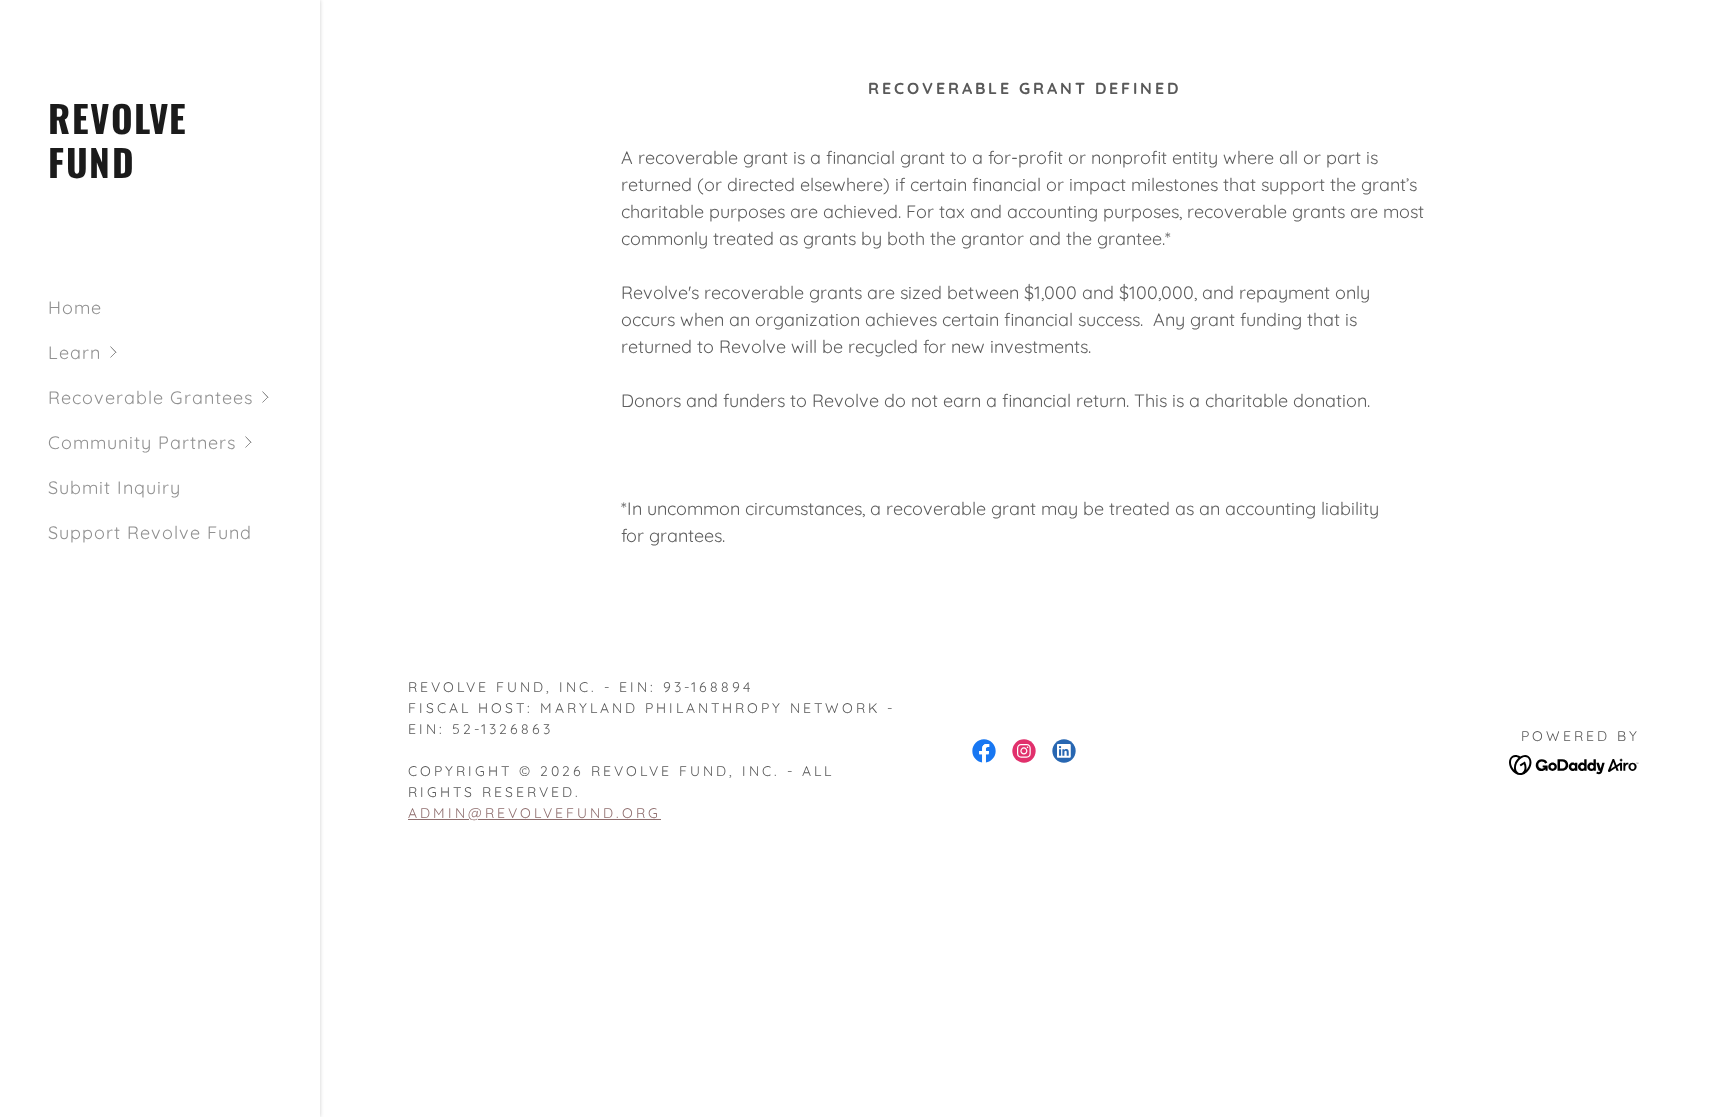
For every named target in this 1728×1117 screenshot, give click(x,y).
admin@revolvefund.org (534, 813)
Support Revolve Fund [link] (150, 532)
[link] (160, 171)
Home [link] (75, 307)
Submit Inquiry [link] (114, 487)
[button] (184, 352)
